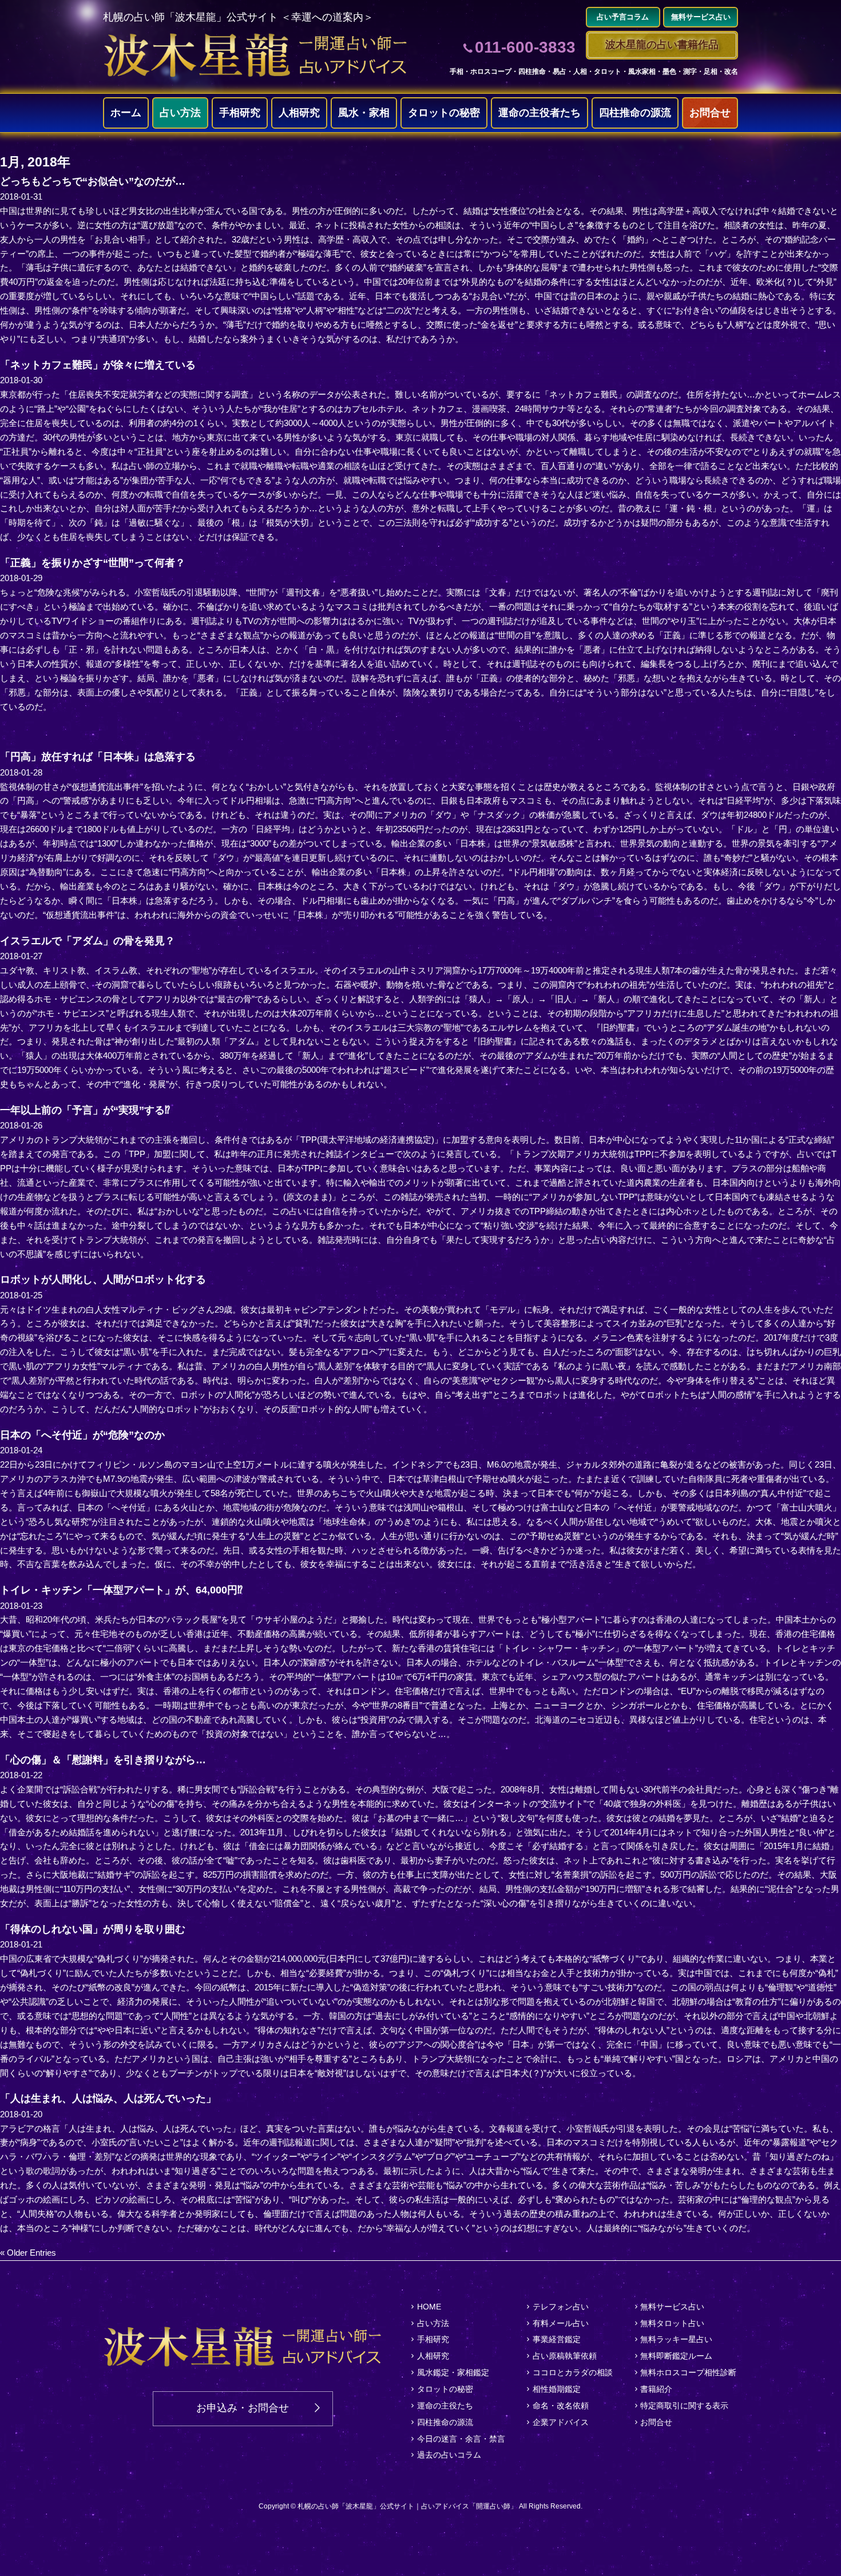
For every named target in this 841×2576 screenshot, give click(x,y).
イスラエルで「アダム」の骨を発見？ (88, 941)
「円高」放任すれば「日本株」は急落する (98, 757)
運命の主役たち (445, 2406)
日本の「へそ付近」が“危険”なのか (82, 1435)
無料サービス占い (672, 2307)
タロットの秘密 (444, 113)
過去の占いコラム (449, 2455)
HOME (429, 2307)
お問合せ (710, 113)
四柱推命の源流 (635, 113)
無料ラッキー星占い (676, 2339)
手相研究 (240, 113)
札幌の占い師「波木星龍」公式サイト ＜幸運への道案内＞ (238, 17)
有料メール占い (561, 2323)
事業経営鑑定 (557, 2339)
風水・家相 (364, 113)
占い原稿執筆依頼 (565, 2356)
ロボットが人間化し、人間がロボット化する (103, 1279)
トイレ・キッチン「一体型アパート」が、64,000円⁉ (121, 1590)
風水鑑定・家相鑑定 (453, 2372)
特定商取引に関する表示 (684, 2406)
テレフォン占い (561, 2307)
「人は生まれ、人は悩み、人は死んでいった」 (108, 2098)
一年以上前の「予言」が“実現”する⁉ (85, 1110)
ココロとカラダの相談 (573, 2372)
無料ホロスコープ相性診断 (688, 2372)
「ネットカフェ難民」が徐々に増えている (98, 365)
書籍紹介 (656, 2389)
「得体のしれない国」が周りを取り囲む (93, 1929)
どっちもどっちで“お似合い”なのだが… (93, 181)
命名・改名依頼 (561, 2406)
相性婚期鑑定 (557, 2389)
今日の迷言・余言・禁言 (461, 2439)
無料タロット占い (672, 2323)
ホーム (126, 113)
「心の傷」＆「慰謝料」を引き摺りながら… (103, 1760)
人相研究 (299, 113)
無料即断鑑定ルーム (676, 2356)
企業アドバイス (561, 2422)
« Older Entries (28, 2253)
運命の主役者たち (539, 113)
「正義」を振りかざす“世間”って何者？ (93, 563)
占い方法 (180, 113)
